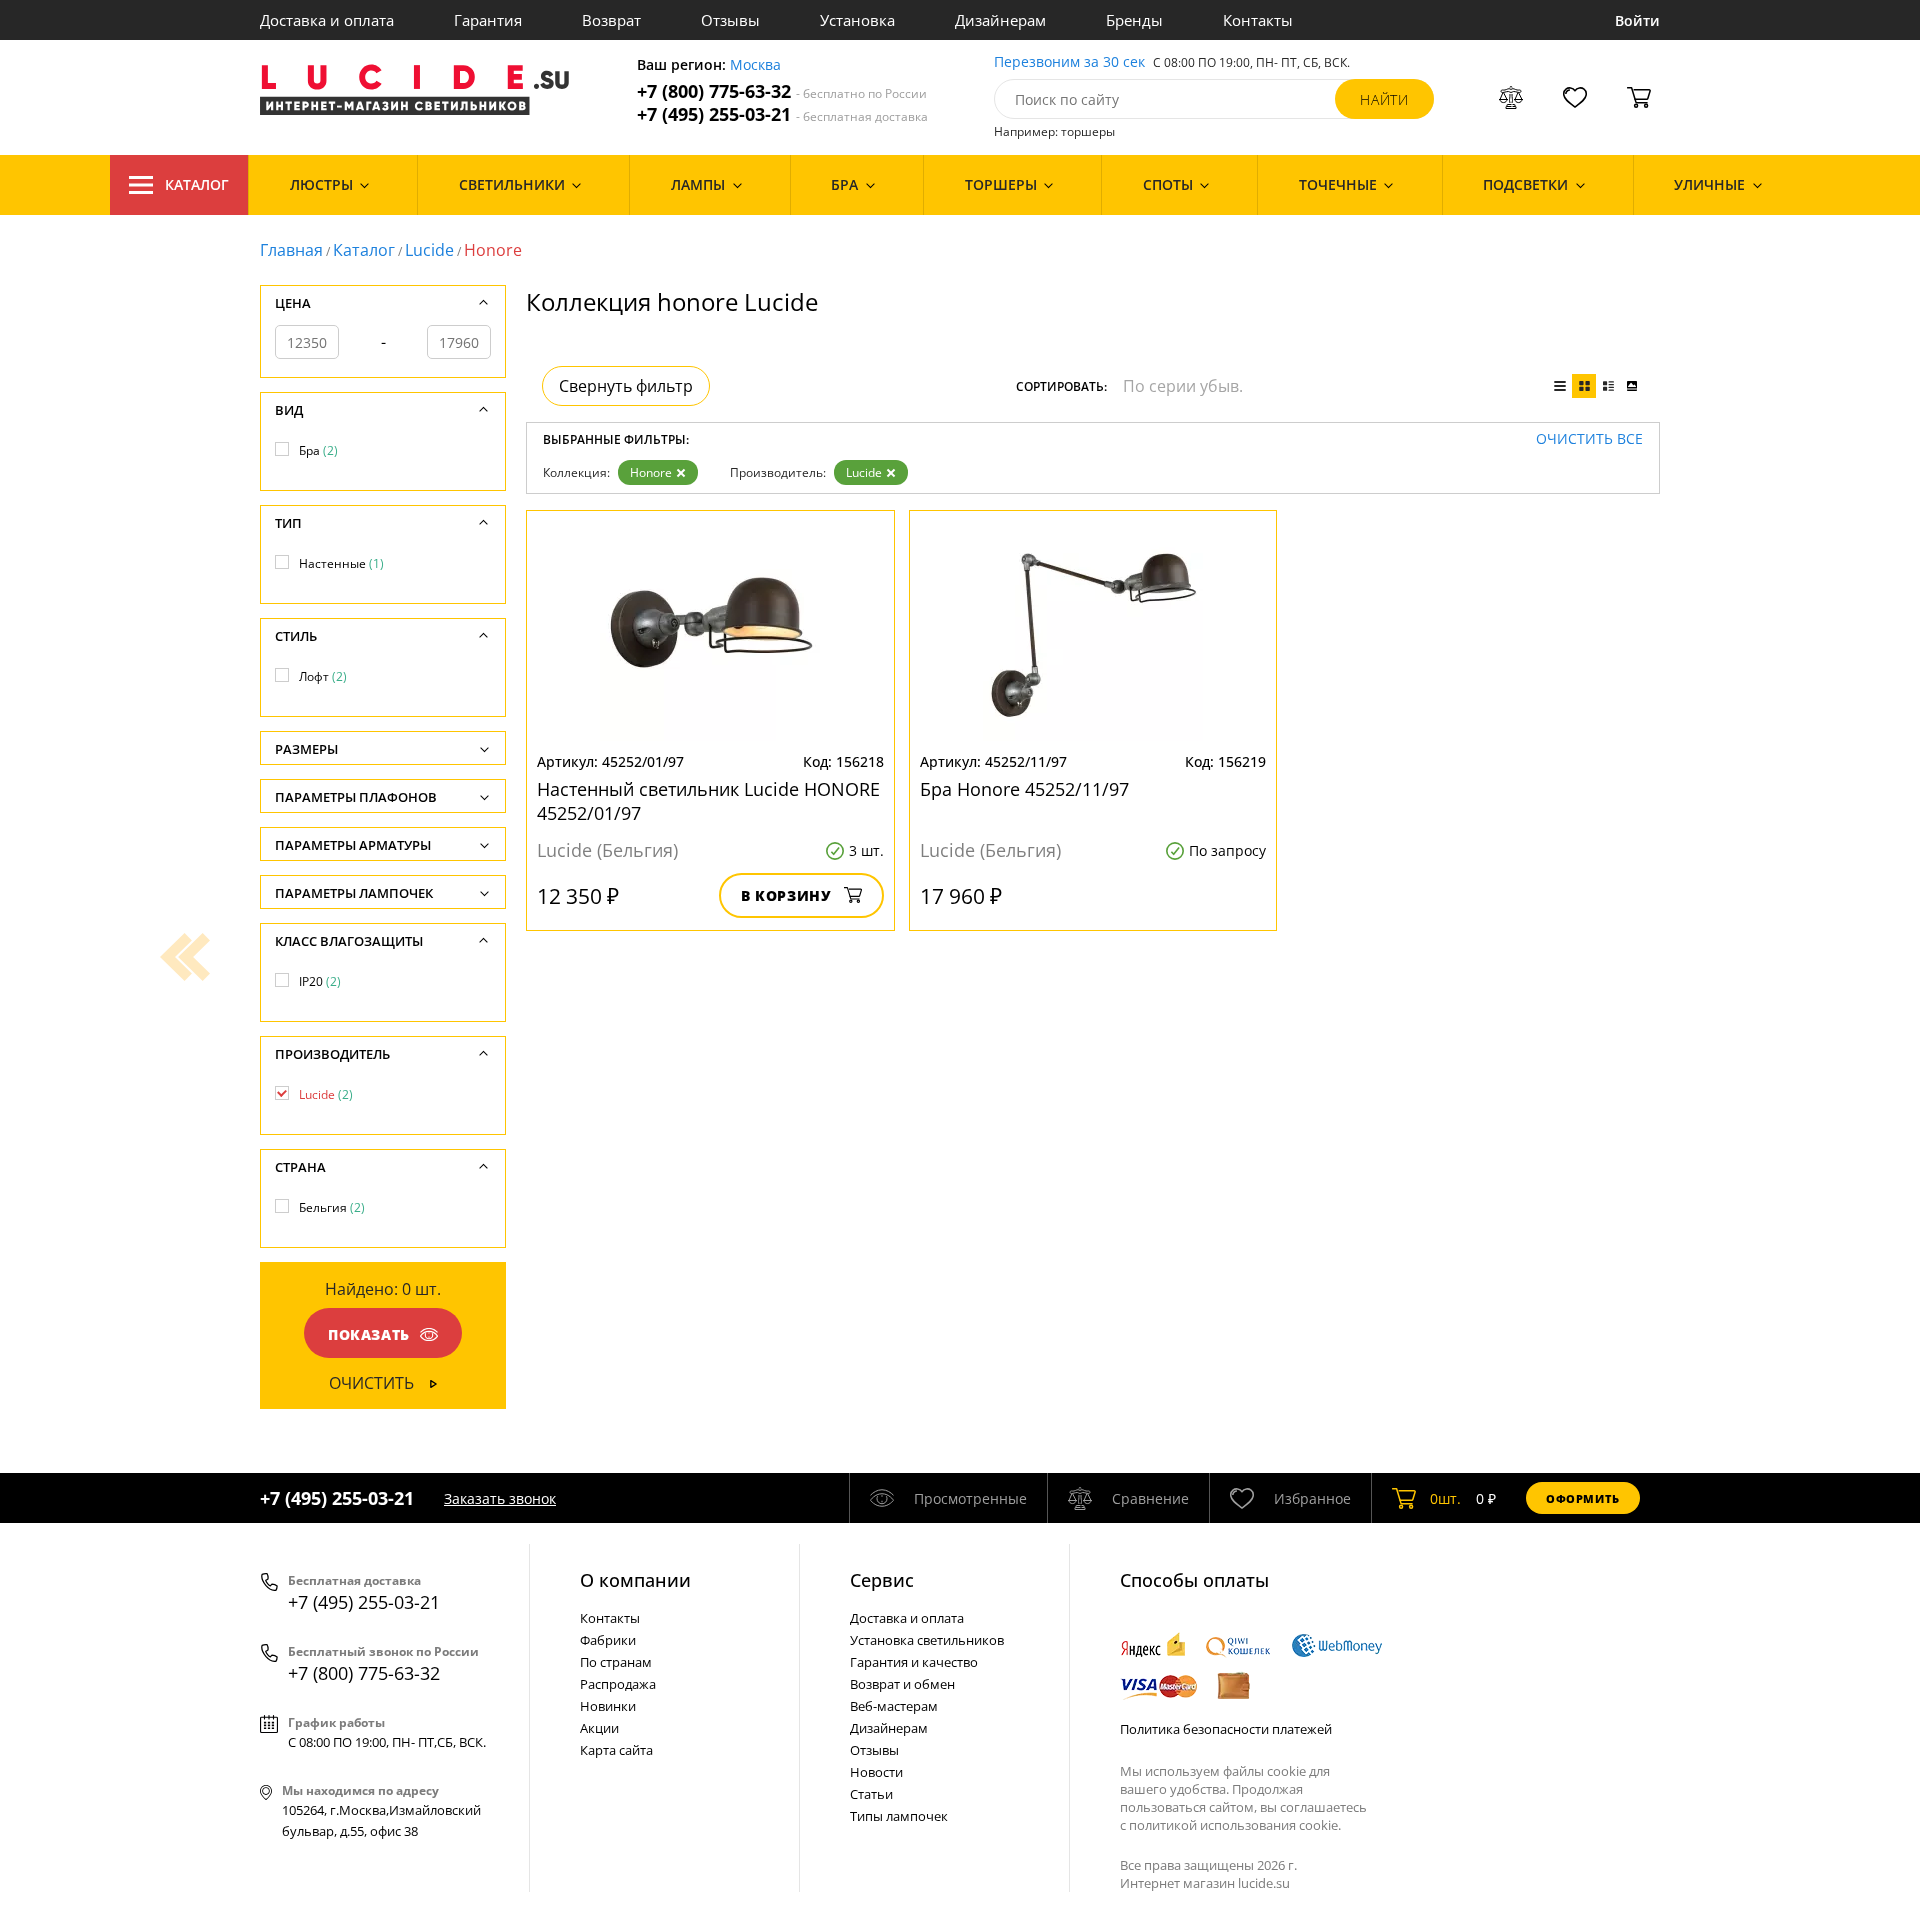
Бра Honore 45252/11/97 (1024, 789)
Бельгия (332, 1207)
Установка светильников (927, 1640)
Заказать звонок (500, 1498)
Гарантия (488, 20)
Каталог (197, 184)
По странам (616, 1662)
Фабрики (608, 1640)
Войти (1637, 20)
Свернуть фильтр (626, 386)
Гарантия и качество (914, 1662)
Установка (857, 20)
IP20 (320, 981)
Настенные (341, 563)
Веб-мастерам (894, 1706)
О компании (635, 1580)
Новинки (608, 1706)
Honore (651, 472)
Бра (318, 450)
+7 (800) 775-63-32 (782, 91)
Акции (599, 1728)
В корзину (786, 895)
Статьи (871, 1794)
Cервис (882, 1580)
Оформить (1583, 1498)
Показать (369, 1334)
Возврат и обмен (902, 1684)
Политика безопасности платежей (1226, 1729)
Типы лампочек (899, 1816)
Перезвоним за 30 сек (1069, 62)
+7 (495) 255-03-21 (782, 114)
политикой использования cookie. (1235, 1825)
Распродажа (618, 1684)
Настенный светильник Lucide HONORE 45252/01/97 (708, 801)
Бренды (1134, 20)
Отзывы (730, 20)
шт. (1445, 1498)
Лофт (323, 676)
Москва (755, 65)
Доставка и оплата (327, 20)
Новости (876, 1772)
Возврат (611, 20)
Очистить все (1589, 439)
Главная (291, 250)
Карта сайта (616, 1750)
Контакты (1258, 20)
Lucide (429, 250)
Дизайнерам (1000, 20)
